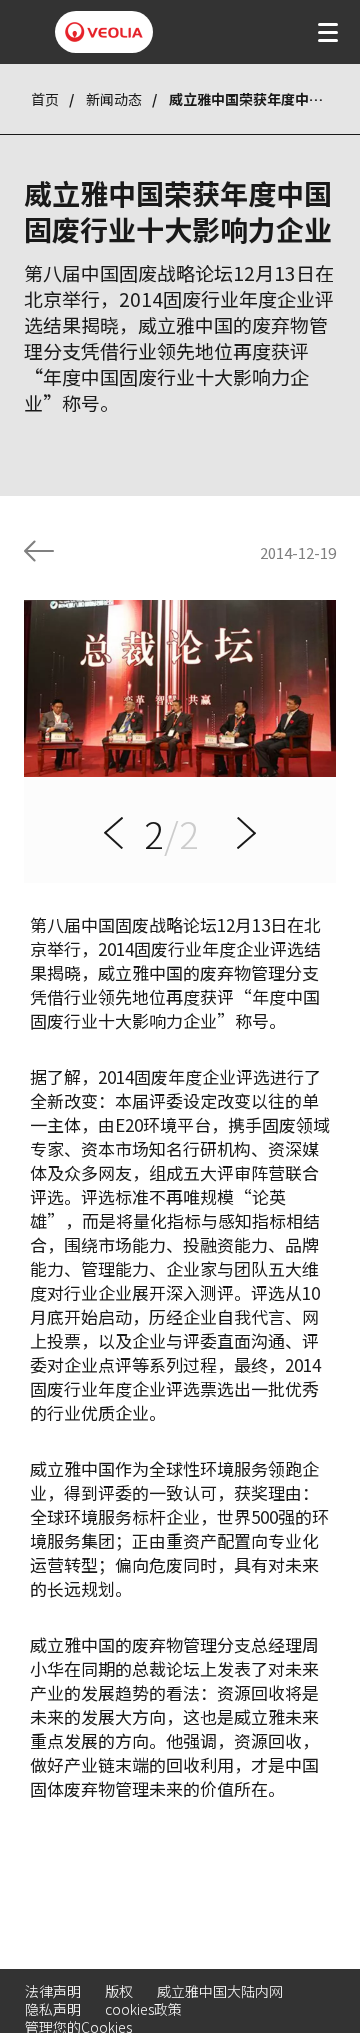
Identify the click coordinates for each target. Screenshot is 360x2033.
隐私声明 (53, 2009)
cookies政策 (143, 2009)
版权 (119, 1991)
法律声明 (53, 1991)
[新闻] (39, 551)
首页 (45, 99)
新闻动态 (114, 99)
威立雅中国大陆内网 (220, 1991)
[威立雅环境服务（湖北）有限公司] (104, 32)
